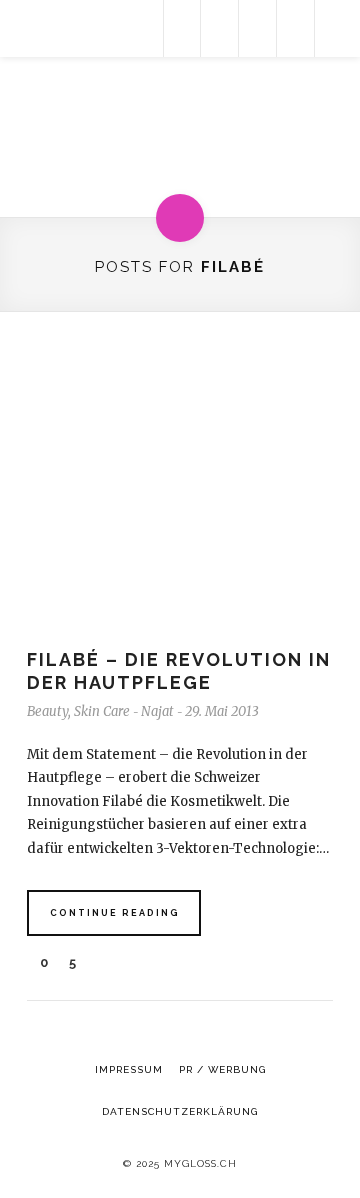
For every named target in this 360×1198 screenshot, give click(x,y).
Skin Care (102, 711)
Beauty (47, 711)
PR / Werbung (222, 1069)
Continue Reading (115, 913)
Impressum (129, 1069)
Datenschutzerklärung (180, 1111)
